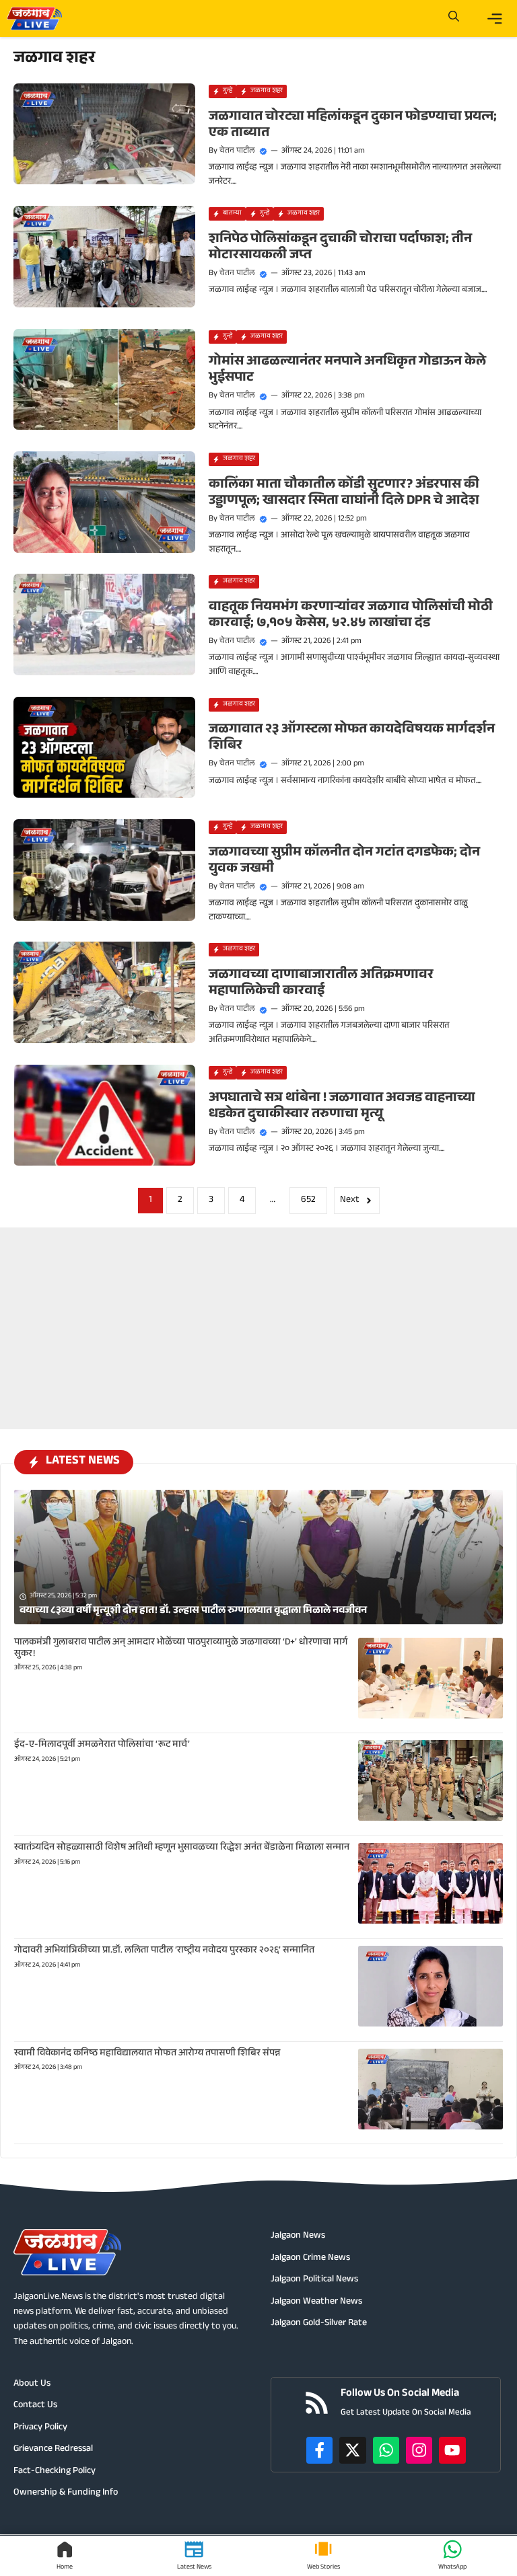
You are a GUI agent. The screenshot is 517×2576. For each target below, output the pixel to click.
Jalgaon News (298, 2236)
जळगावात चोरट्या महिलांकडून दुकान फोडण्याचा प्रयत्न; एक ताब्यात (353, 126)
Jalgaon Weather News (316, 2302)
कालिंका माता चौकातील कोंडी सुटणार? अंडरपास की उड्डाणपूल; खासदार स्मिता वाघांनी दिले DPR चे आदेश (344, 494)
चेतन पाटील (237, 151)
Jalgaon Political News (314, 2280)
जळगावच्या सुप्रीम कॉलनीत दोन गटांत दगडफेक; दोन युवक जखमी (344, 862)
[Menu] (495, 19)
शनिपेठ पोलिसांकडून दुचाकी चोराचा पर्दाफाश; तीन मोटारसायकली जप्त (340, 248)
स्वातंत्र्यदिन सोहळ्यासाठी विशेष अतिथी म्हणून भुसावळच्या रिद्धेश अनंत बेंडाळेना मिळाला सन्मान (182, 1848)
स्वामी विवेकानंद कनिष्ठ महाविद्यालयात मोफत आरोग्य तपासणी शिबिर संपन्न (147, 2054)
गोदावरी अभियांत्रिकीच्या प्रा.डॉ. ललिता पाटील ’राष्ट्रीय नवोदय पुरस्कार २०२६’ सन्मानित (164, 1951)
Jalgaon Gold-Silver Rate (319, 2324)
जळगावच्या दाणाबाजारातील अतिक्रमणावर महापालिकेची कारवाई (321, 984)
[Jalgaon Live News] (34, 18)
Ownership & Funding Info (66, 2493)
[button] (454, 18)
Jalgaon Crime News (310, 2259)
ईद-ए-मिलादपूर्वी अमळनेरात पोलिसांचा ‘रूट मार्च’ (102, 1745)
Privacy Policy (40, 2428)
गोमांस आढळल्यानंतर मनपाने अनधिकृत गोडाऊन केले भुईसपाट (347, 371)
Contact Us (35, 2406)
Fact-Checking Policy (55, 2472)
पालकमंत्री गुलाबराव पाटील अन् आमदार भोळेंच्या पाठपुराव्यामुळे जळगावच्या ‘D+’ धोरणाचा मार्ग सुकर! (181, 1649)
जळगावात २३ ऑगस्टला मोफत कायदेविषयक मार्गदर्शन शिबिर (352, 738)
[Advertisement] (258, 1312)
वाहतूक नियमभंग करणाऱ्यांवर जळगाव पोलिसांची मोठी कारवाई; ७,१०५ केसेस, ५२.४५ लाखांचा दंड (351, 616)
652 (308, 1201)
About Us (32, 2384)
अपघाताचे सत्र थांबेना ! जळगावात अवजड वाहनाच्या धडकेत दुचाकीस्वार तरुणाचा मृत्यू (342, 1107)
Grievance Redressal (53, 2450)
